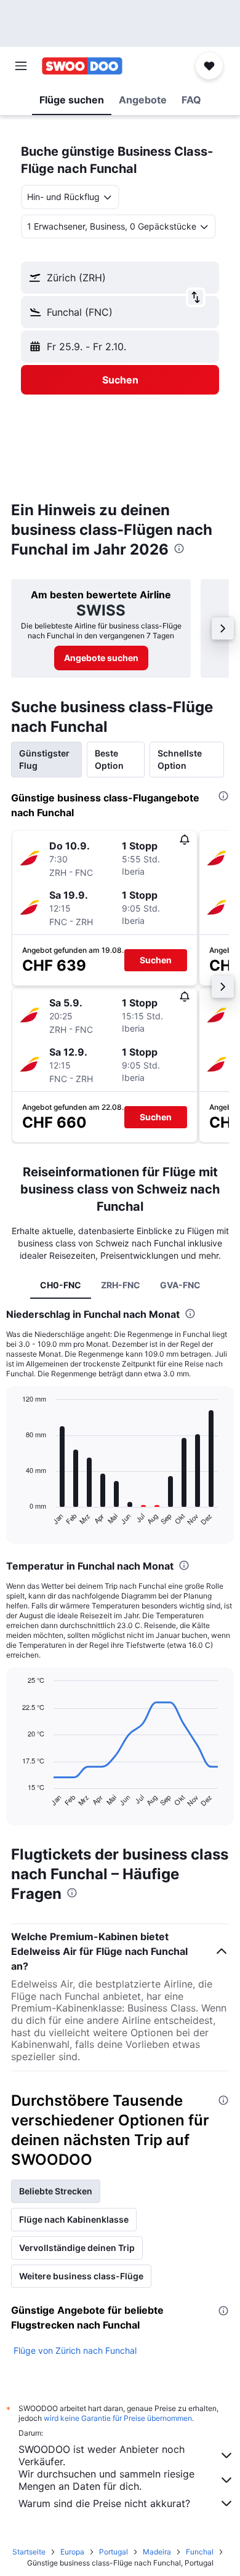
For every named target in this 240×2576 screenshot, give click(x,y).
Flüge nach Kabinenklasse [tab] (74, 2219)
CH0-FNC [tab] (61, 1285)
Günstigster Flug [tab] (44, 759)
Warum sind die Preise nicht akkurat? (104, 2503)
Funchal (200, 2552)
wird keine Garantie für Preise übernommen (118, 2418)
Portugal (114, 2552)
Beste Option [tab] (109, 759)
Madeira (157, 2552)
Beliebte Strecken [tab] (56, 2191)
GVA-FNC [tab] (180, 1285)
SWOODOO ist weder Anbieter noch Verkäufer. (102, 2455)
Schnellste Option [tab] (180, 759)
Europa (72, 2552)
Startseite (29, 2552)
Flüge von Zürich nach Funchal (75, 2350)
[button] (21, 66)
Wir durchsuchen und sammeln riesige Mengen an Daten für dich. (106, 2480)
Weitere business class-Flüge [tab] (81, 2276)
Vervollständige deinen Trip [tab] (77, 2248)
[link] (101, 658)
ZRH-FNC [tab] (121, 1285)
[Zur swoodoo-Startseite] (82, 66)
